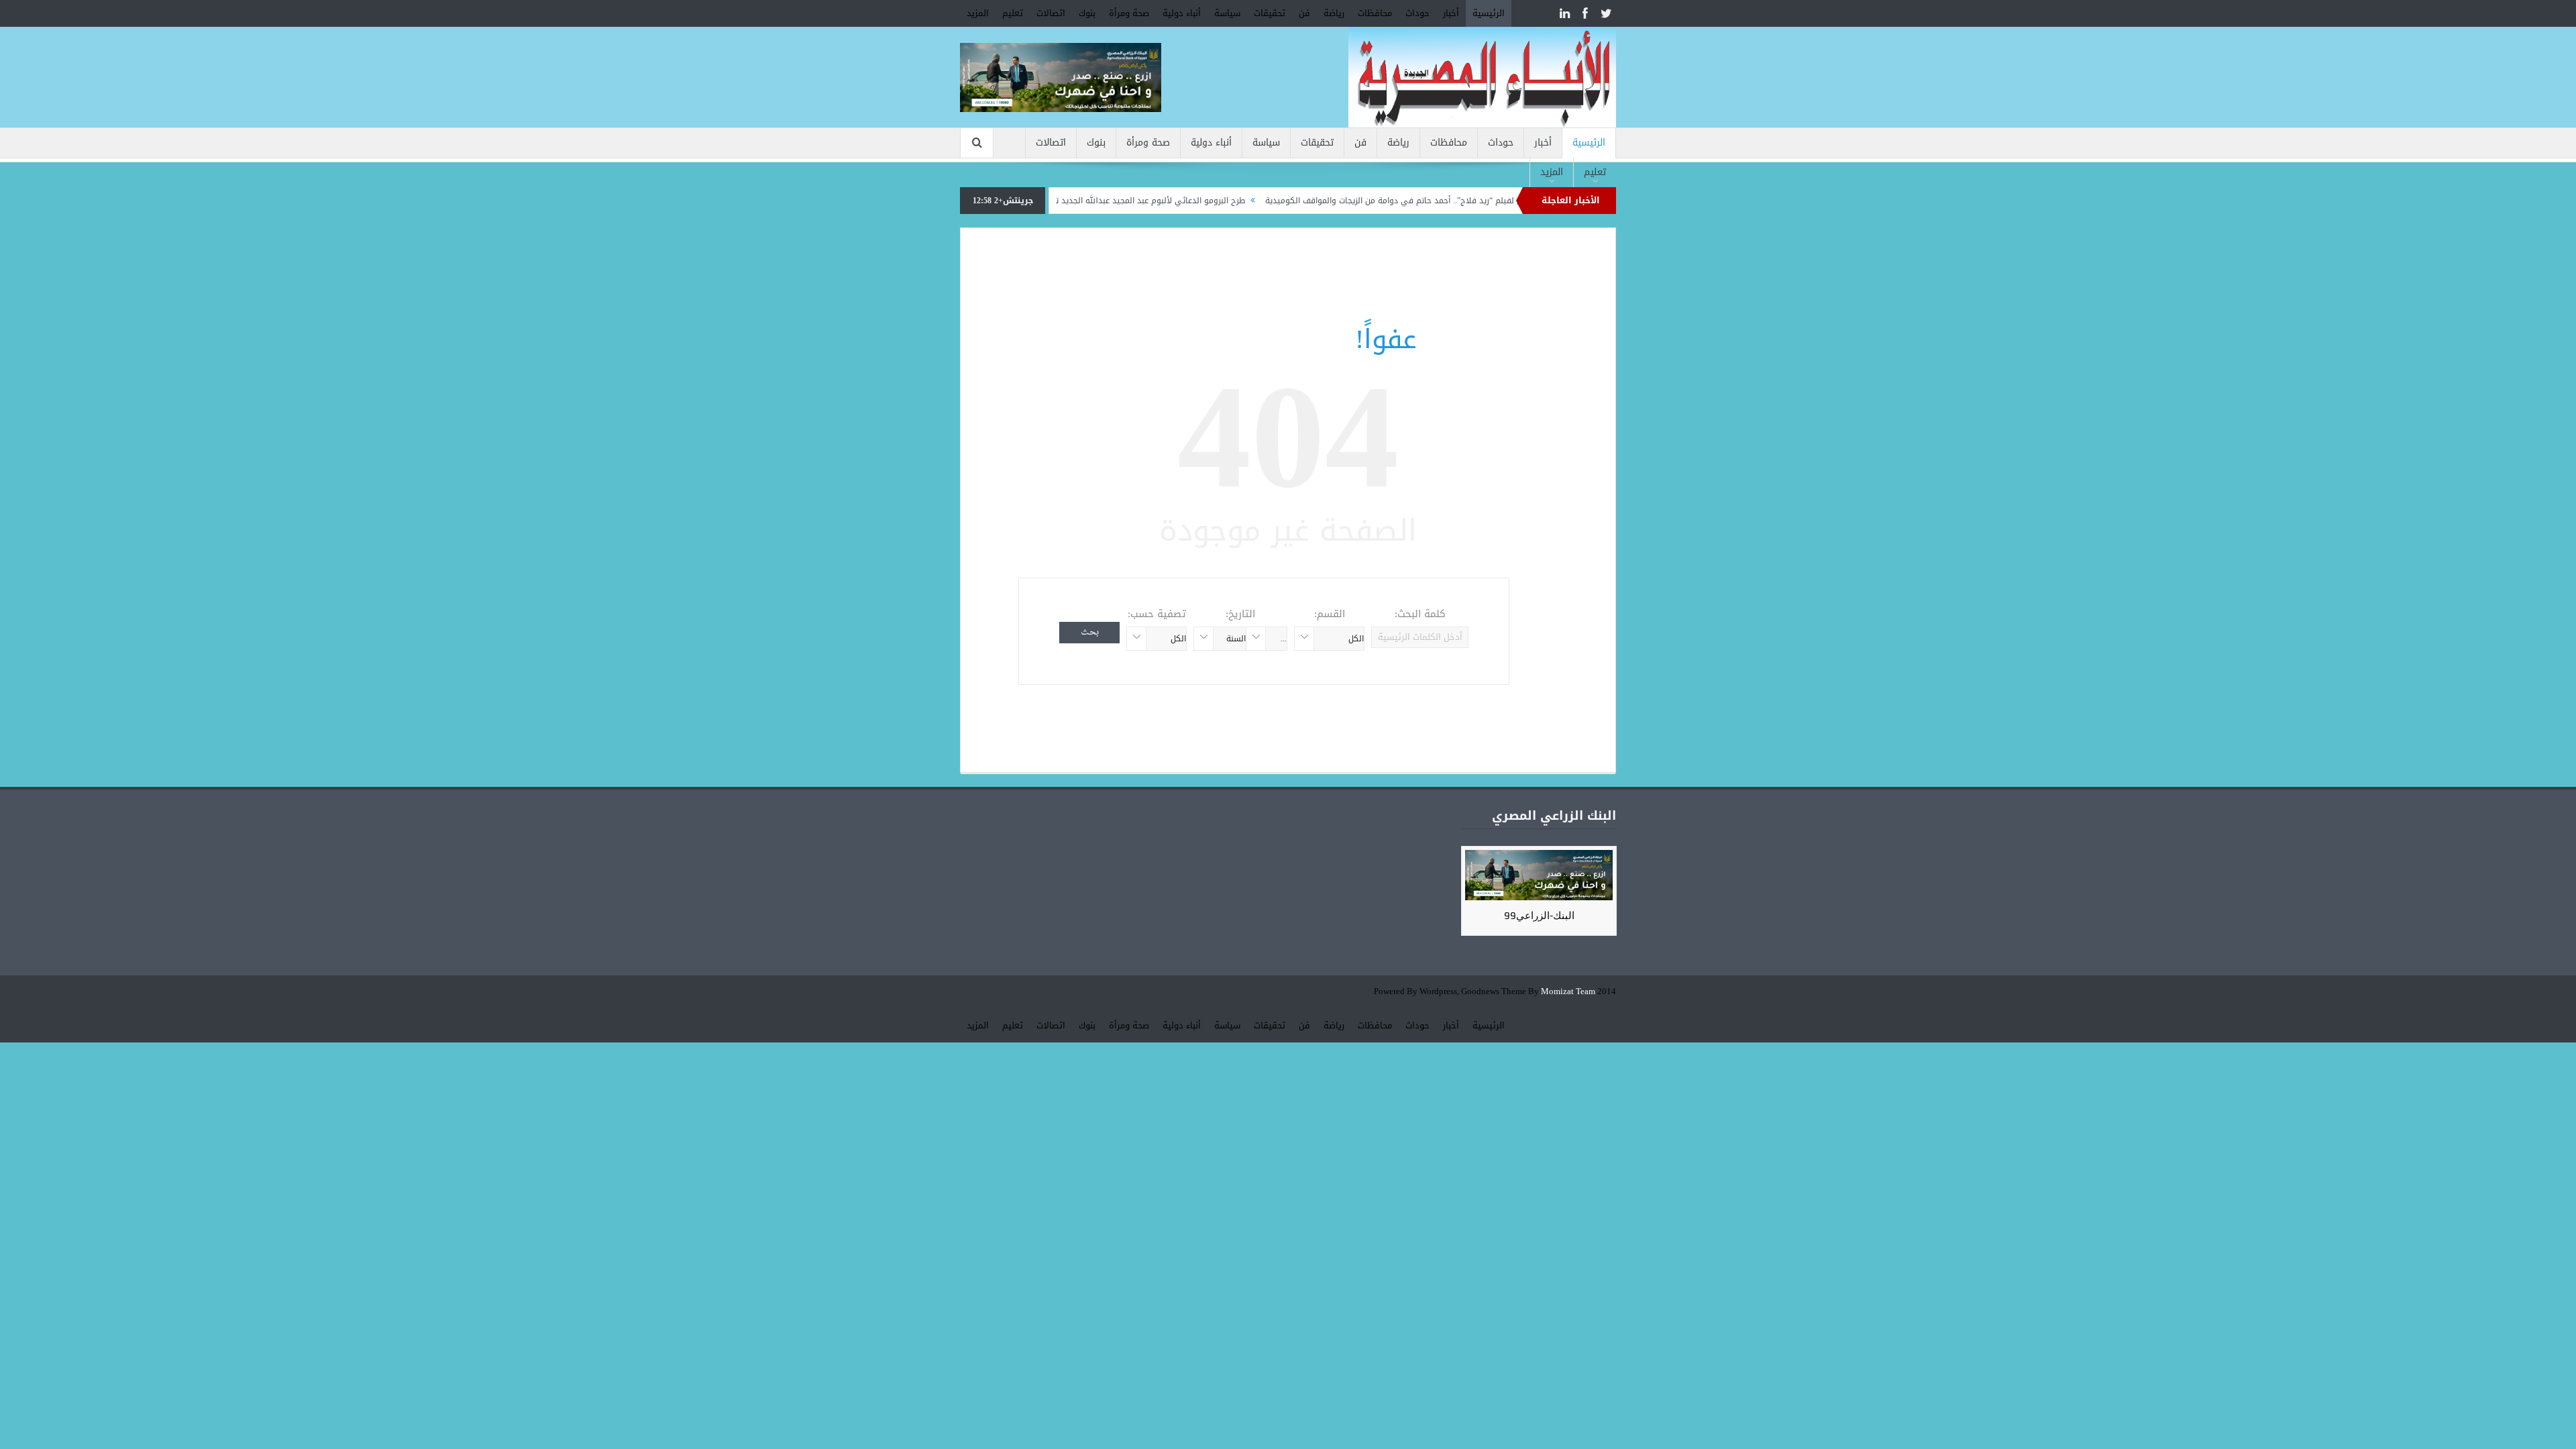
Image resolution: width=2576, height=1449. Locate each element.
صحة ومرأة (1129, 13)
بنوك (1087, 13)
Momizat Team (1568, 992)
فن (1304, 13)
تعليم (1013, 13)
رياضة (1334, 13)
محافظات (1375, 13)
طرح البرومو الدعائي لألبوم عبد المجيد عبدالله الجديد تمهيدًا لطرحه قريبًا (1182, 201)
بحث (1090, 632)
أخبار (1451, 13)
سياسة (1227, 13)
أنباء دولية (1182, 13)
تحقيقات (1270, 13)
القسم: (1330, 614)
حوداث (1417, 13)
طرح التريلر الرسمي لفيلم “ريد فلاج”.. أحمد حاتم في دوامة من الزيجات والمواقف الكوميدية (1488, 201)
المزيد (978, 13)
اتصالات (1051, 13)
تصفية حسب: (1157, 614)
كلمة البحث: (1420, 614)
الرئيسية (1489, 13)
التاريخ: (1240, 614)
